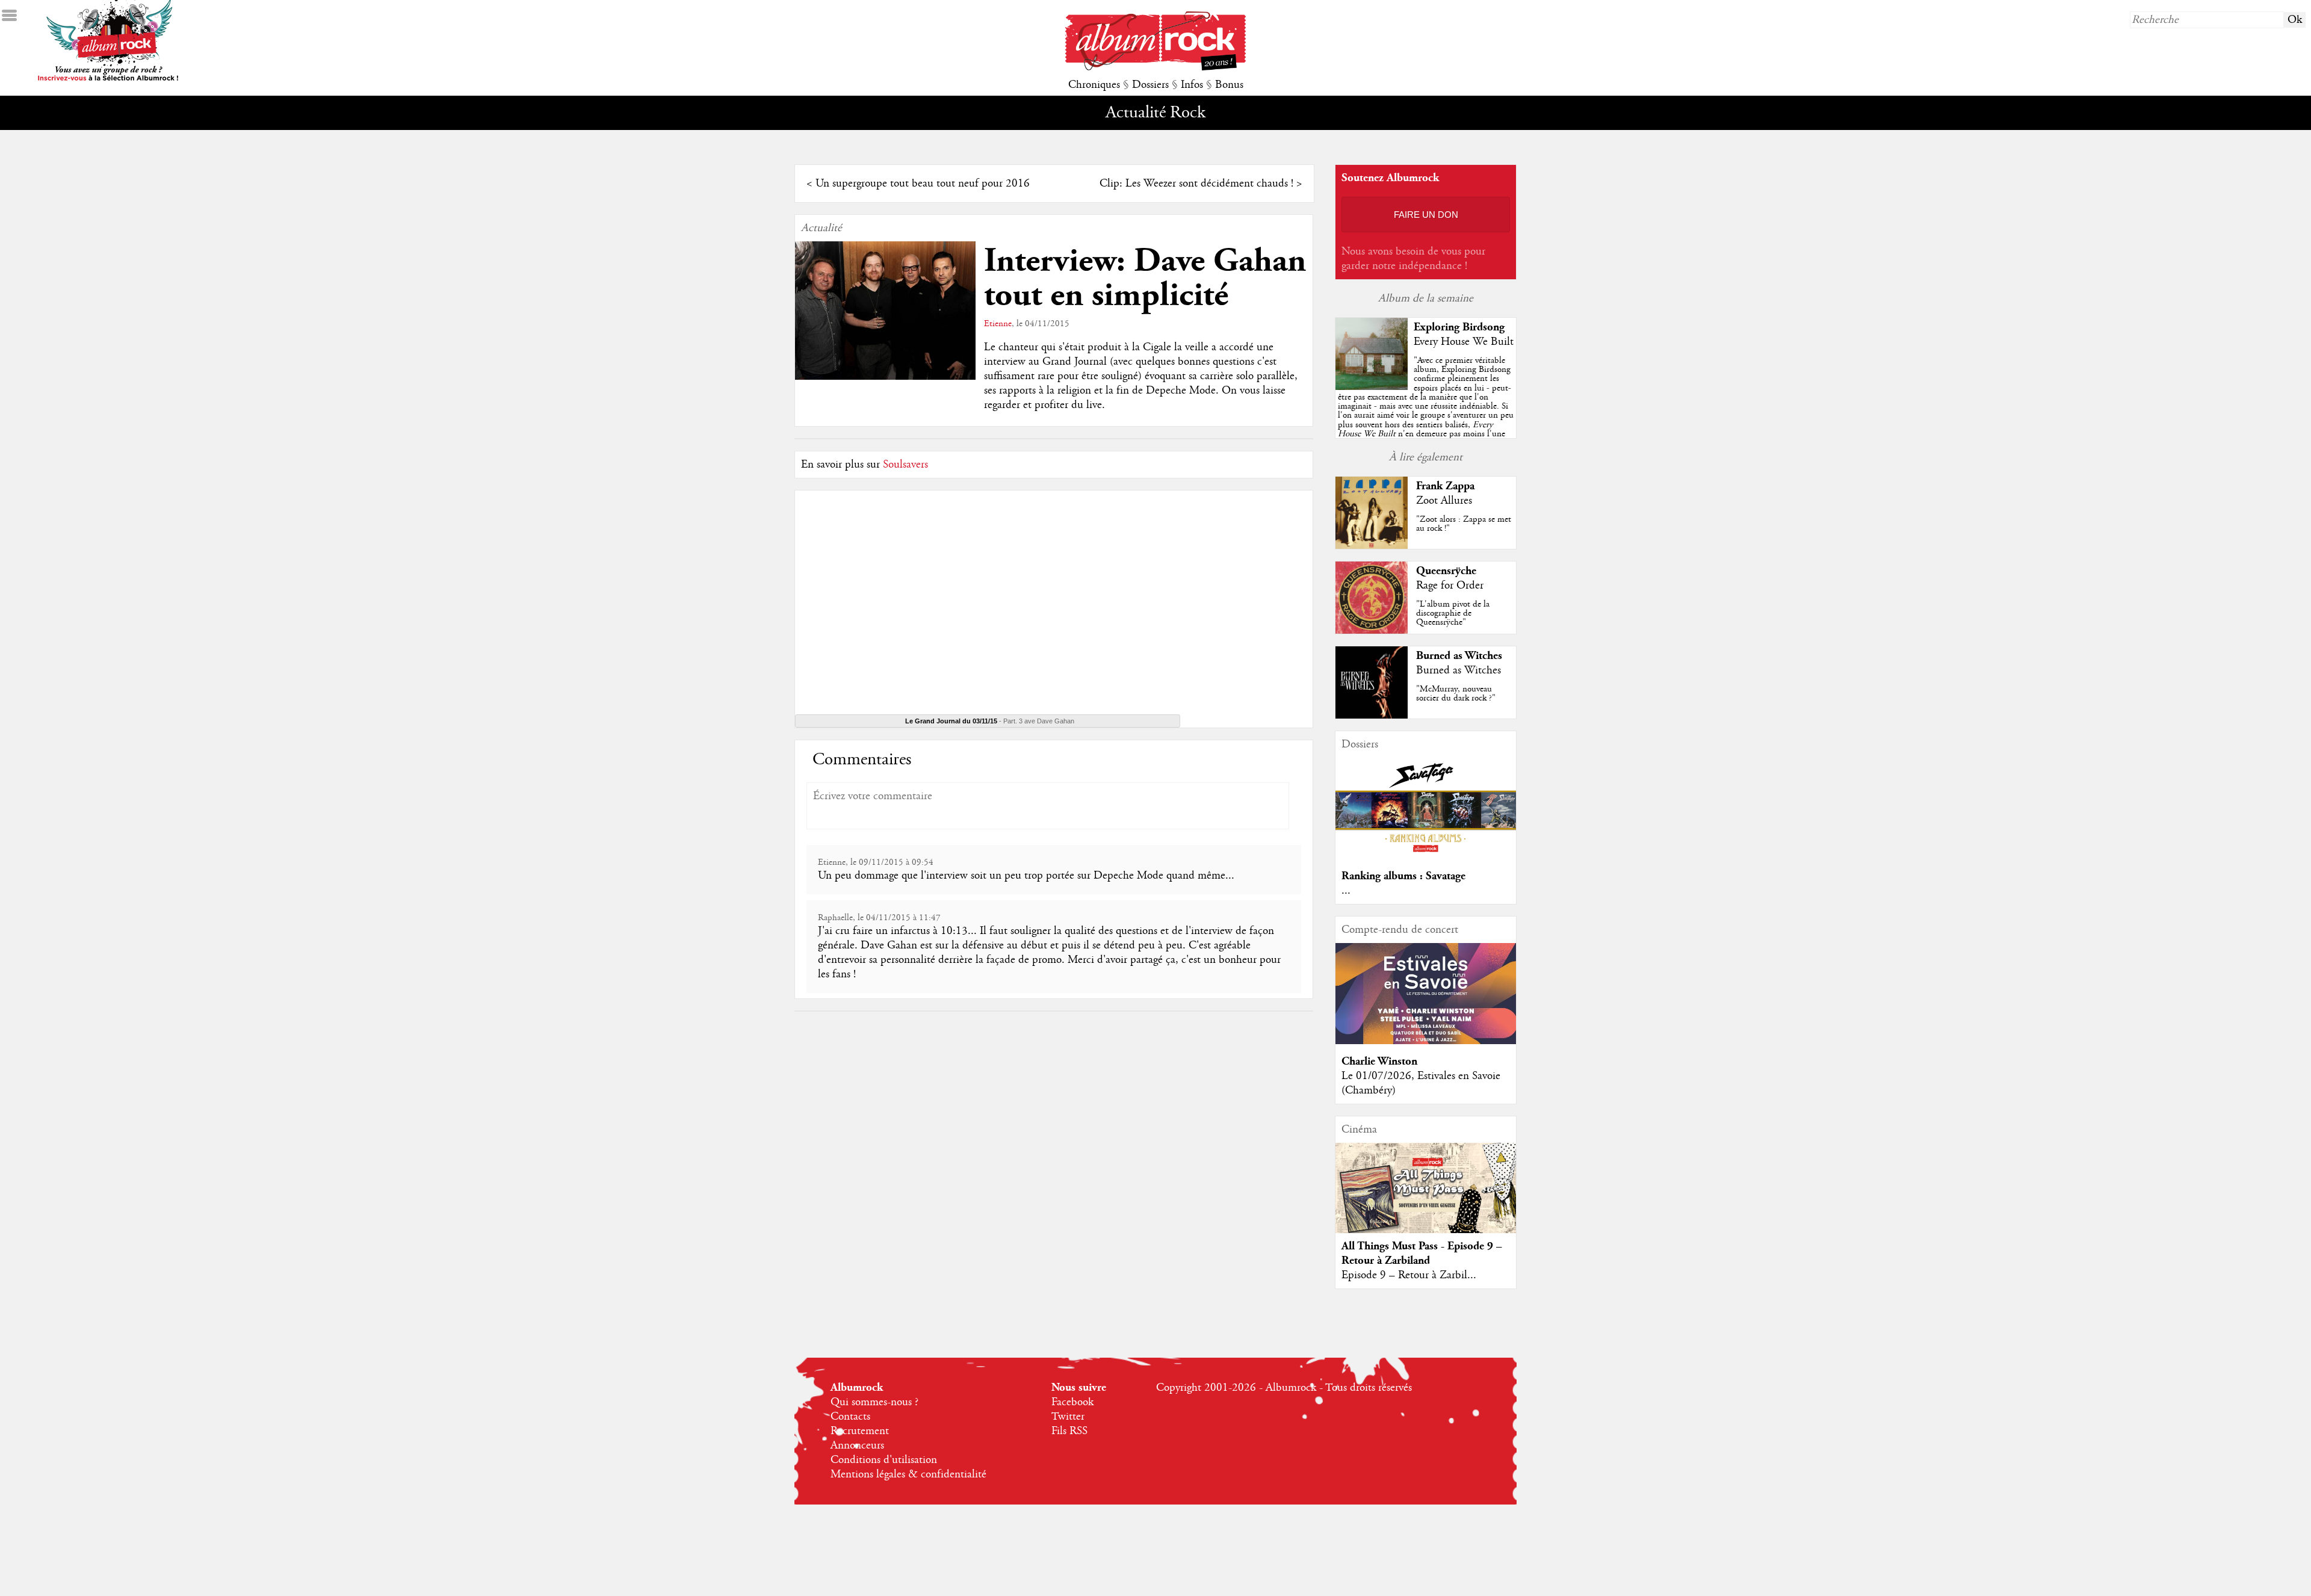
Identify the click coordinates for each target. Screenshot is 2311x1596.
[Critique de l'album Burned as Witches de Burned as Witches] (1372, 716)
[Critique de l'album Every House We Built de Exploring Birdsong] (1372, 387)
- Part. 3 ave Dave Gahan (990, 721)
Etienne (998, 324)
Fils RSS (1069, 1431)
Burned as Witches (1459, 656)
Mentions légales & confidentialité (908, 1474)
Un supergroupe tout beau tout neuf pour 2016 (923, 184)
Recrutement (860, 1431)
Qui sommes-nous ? (874, 1402)
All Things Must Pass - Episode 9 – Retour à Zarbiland (1422, 1253)
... (1346, 891)
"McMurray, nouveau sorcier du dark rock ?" (1456, 694)
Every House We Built (1464, 342)
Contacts (850, 1417)
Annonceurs (857, 1446)
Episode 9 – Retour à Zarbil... (1409, 1275)
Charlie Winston (1379, 1061)
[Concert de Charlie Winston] (1426, 1041)
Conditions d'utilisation (884, 1460)
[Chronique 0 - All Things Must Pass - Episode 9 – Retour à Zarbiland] (1426, 1198)
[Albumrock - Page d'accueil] (1155, 67)
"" (1426, 411)
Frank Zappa (1445, 486)
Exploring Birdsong (1459, 327)
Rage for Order (1450, 586)
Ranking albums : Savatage (1403, 876)
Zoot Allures (1444, 501)
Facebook (1072, 1402)
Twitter (1068, 1417)
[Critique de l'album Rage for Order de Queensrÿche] (1372, 631)
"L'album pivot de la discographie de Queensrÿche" (1453, 613)
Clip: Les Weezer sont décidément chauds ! (1196, 184)
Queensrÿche (1446, 571)
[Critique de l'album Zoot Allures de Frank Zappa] (1372, 546)
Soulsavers (905, 465)
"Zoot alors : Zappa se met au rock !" (1464, 524)
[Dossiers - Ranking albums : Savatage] (1426, 856)
